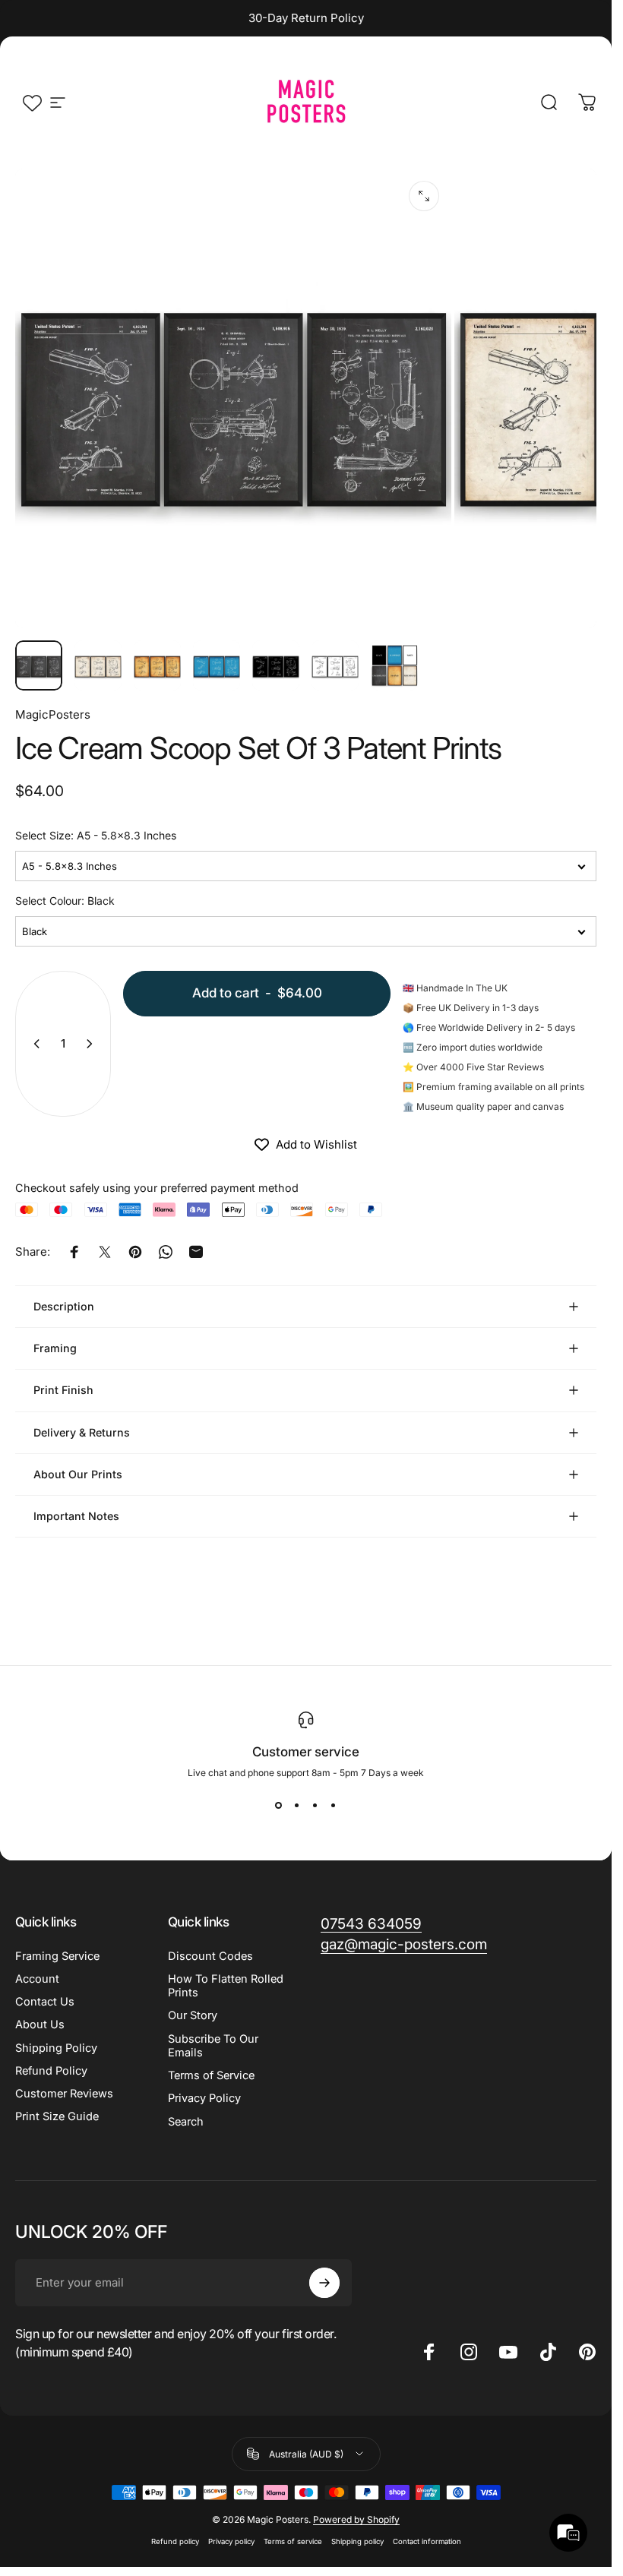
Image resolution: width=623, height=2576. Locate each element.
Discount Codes (210, 1956)
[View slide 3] (315, 1806)
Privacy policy (231, 2541)
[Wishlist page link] (32, 103)
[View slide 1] (279, 1806)
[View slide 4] (334, 1806)
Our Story (193, 2015)
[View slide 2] (297, 1806)
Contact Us (45, 2002)
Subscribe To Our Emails (213, 2046)
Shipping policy (357, 2541)
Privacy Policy (204, 2098)
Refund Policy (51, 2071)
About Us (40, 2024)
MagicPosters (53, 714)
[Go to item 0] (39, 665)
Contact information (427, 2541)
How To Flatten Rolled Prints (226, 1986)
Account (37, 1979)
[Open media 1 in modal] (424, 196)
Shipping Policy (56, 2048)
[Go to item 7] (394, 665)
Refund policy (175, 2541)
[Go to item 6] (335, 665)
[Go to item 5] (276, 665)
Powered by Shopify (356, 2519)
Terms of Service (211, 2075)
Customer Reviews (64, 2094)
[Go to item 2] (98, 665)
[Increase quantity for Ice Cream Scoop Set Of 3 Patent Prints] (93, 1044)
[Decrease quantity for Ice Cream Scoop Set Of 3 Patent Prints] (33, 1044)
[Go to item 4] (217, 665)
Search (186, 2122)
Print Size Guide (57, 2116)
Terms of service (293, 2541)
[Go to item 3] (157, 665)
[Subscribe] (324, 2283)
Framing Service (57, 1956)
